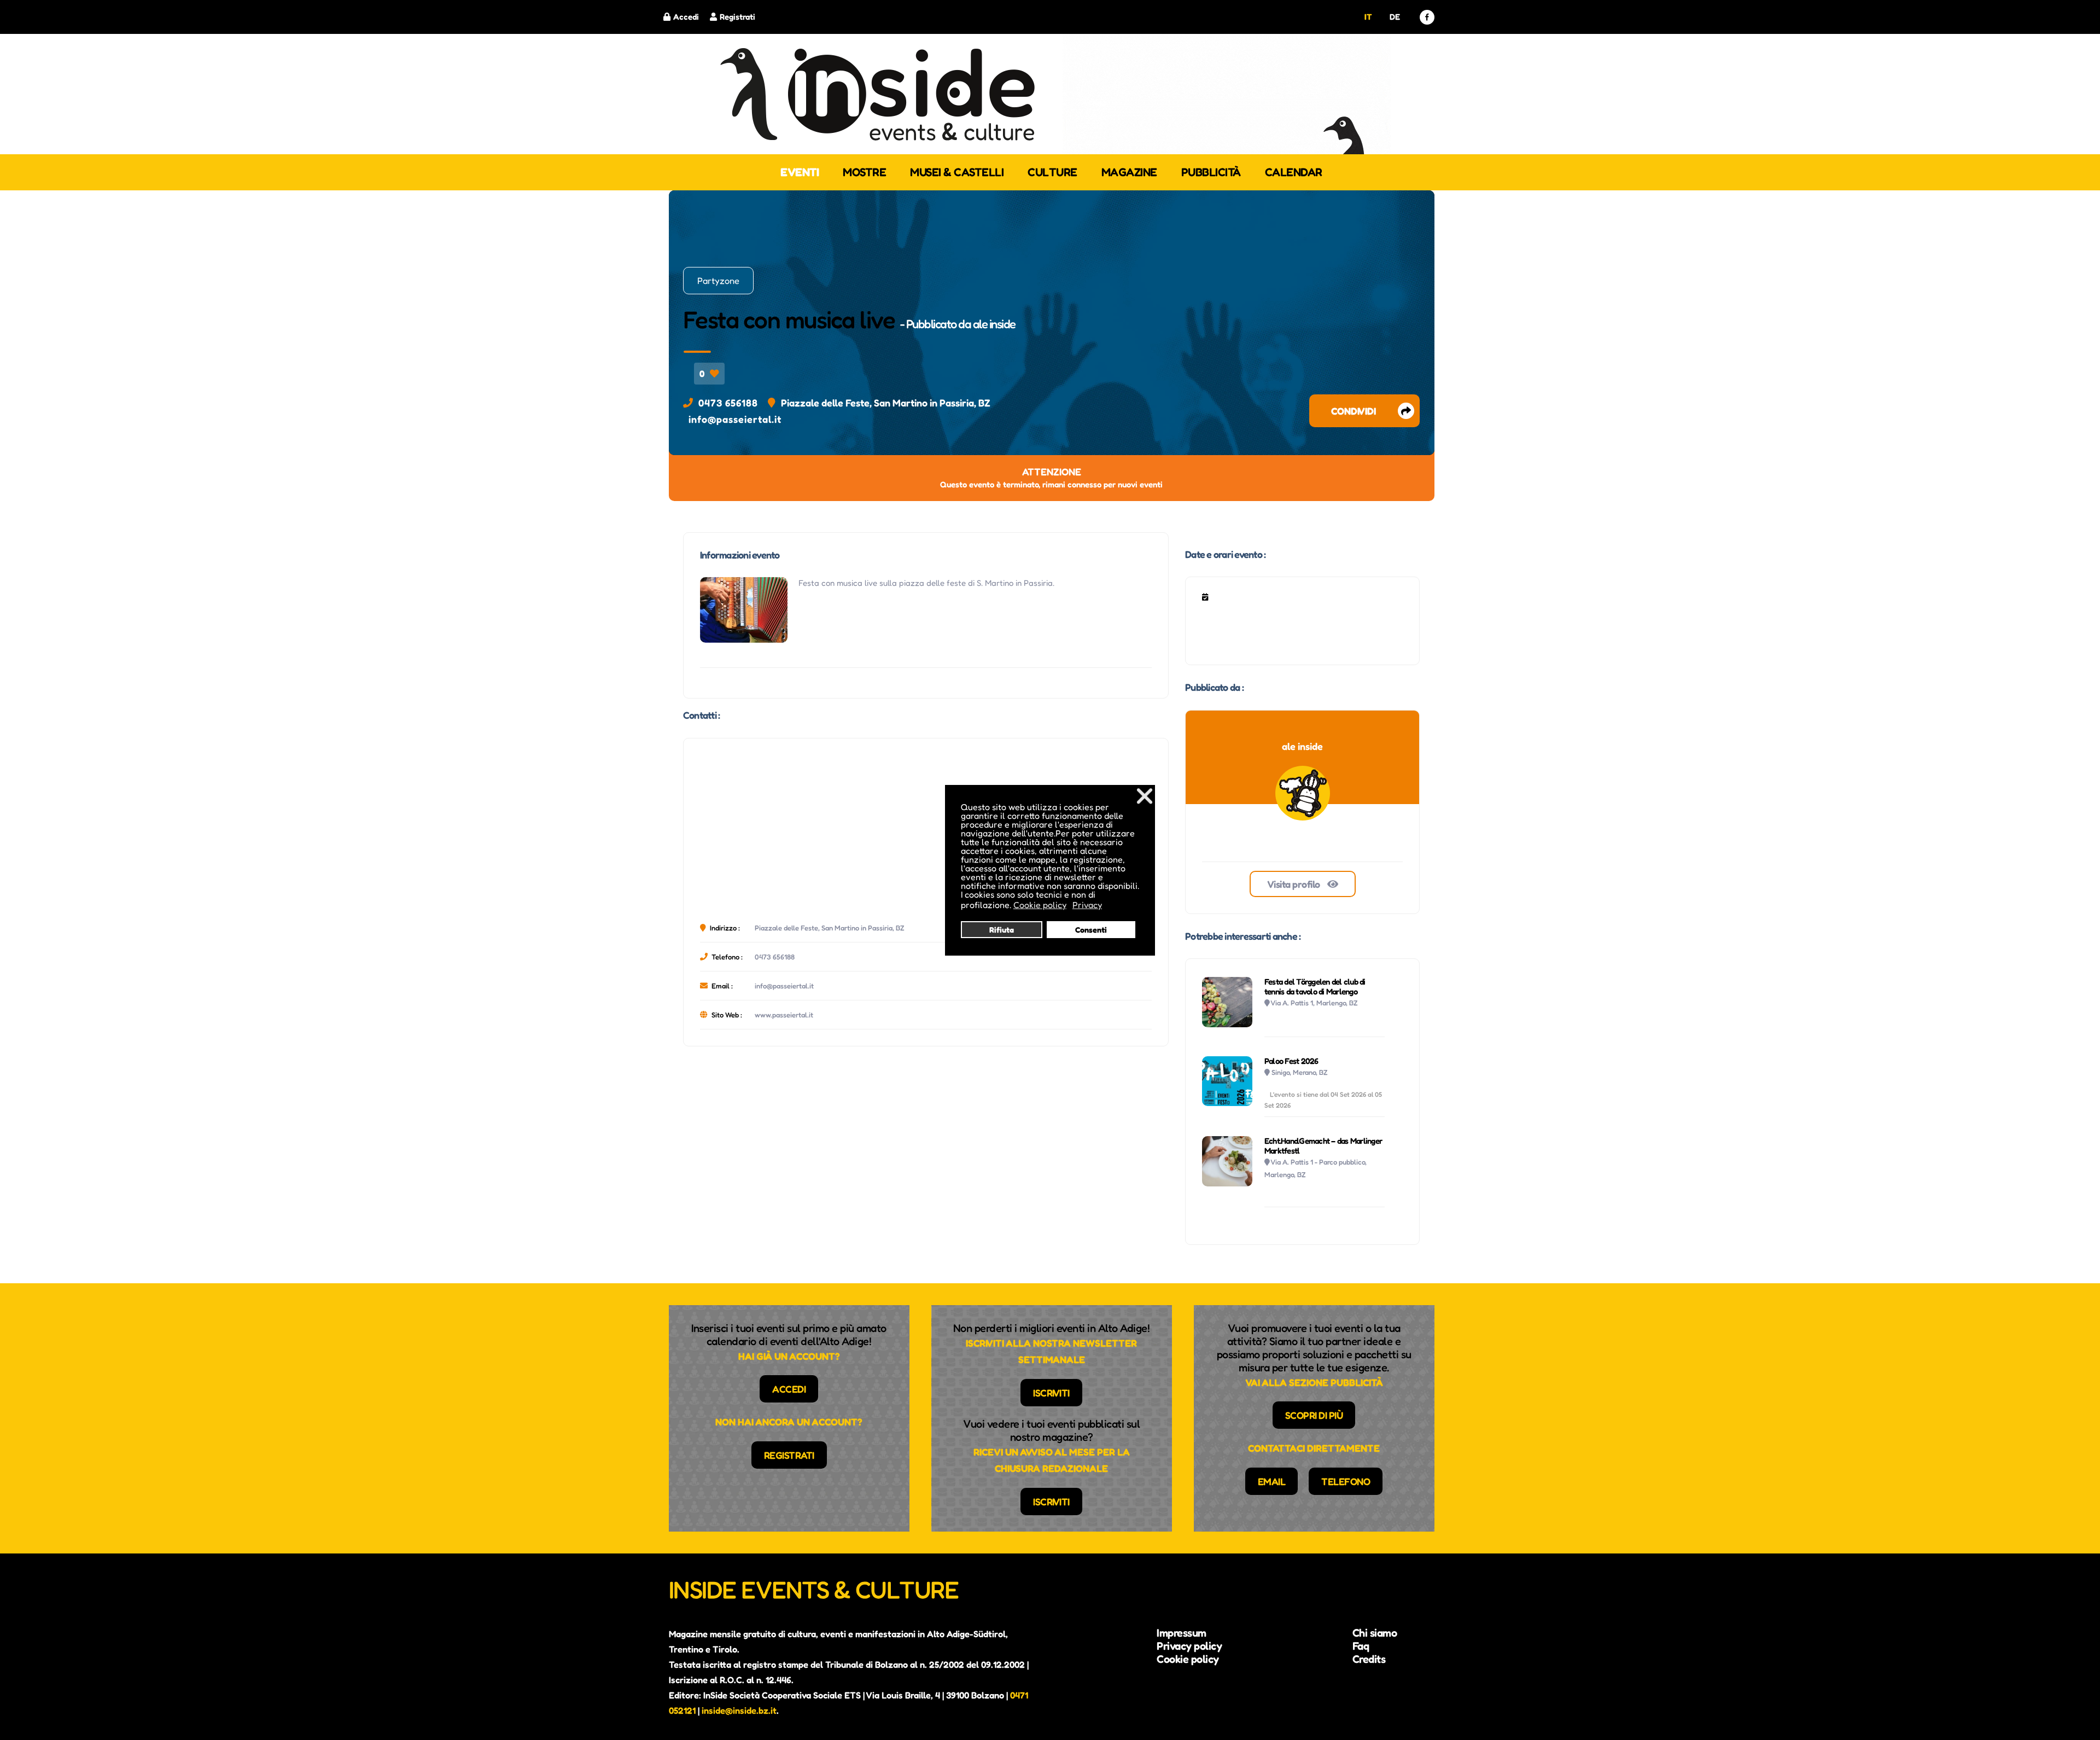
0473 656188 (728, 403)
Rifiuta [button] (1002, 930)
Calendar (1294, 172)
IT (1368, 17)
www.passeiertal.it (784, 1015)
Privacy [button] (1087, 905)
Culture (1052, 172)
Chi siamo (1375, 1633)
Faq (1361, 1646)
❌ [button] (1145, 796)
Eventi (800, 172)
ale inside (994, 324)
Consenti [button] (1091, 930)
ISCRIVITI (1051, 1393)
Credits (1369, 1659)
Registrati (737, 17)
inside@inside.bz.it (739, 1710)
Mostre (864, 172)
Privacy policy (1189, 1646)
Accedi (686, 17)
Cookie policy (1188, 1659)
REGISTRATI (789, 1455)
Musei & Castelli (957, 172)
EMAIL (1272, 1481)
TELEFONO (1346, 1481)
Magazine (1129, 172)
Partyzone (718, 281)
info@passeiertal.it (735, 419)
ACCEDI (789, 1389)
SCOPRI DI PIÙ (1314, 1415)
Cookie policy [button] (1040, 905)
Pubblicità (1211, 172)
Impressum (1182, 1633)
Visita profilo (1295, 884)
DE (1395, 17)
